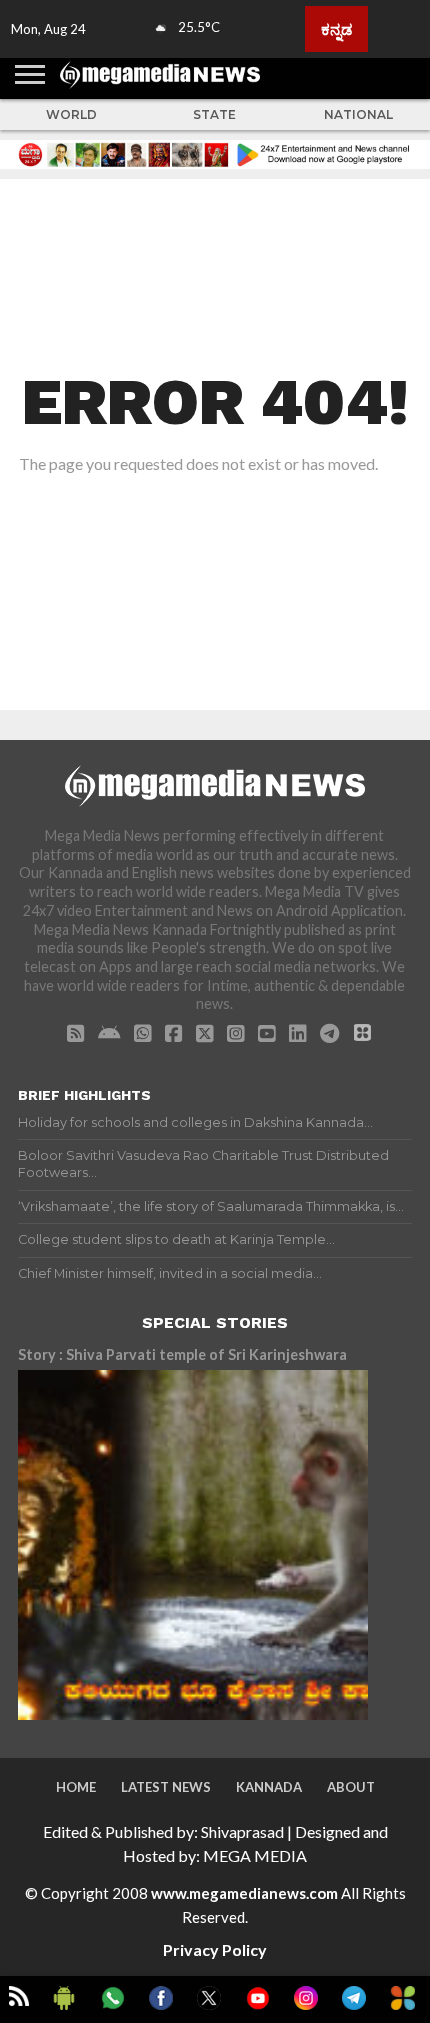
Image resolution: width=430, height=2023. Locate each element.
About (351, 1787)
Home (76, 1787)
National (358, 114)
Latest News (166, 1787)
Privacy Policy (215, 1949)
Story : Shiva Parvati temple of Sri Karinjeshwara (182, 1354)
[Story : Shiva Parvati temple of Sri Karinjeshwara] (193, 1545)
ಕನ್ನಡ (336, 29)
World (71, 114)
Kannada (269, 1787)
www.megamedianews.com (244, 1893)
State (214, 114)
